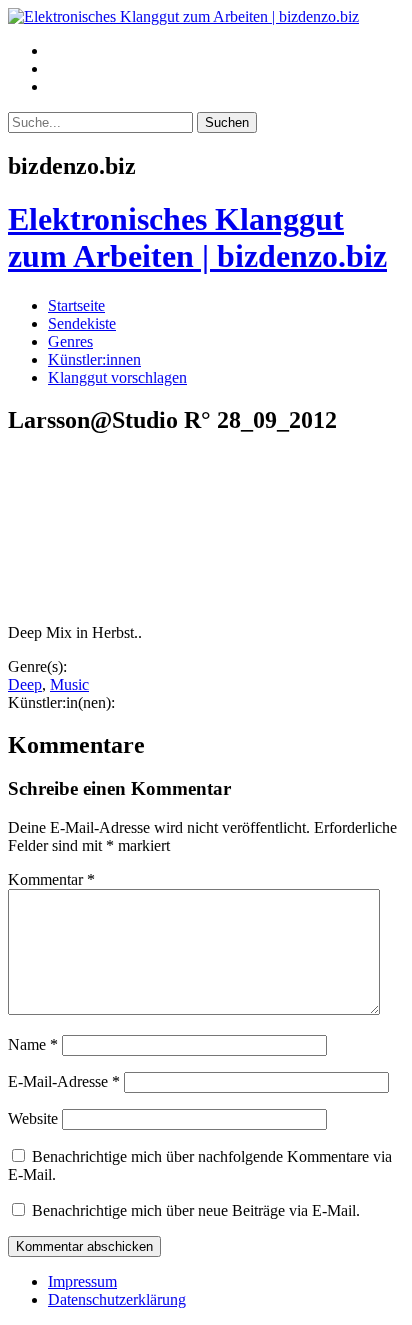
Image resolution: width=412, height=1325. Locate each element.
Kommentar (51, 879)
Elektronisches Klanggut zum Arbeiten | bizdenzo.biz (197, 237)
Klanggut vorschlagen (117, 377)
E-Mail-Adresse (64, 1081)
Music (69, 684)
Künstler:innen (94, 359)
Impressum (82, 1281)
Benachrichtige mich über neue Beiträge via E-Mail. (196, 1210)
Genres (70, 341)
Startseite (76, 305)
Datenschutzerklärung (117, 1299)
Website (33, 1118)
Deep (25, 684)
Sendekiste (82, 323)
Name (33, 1044)
